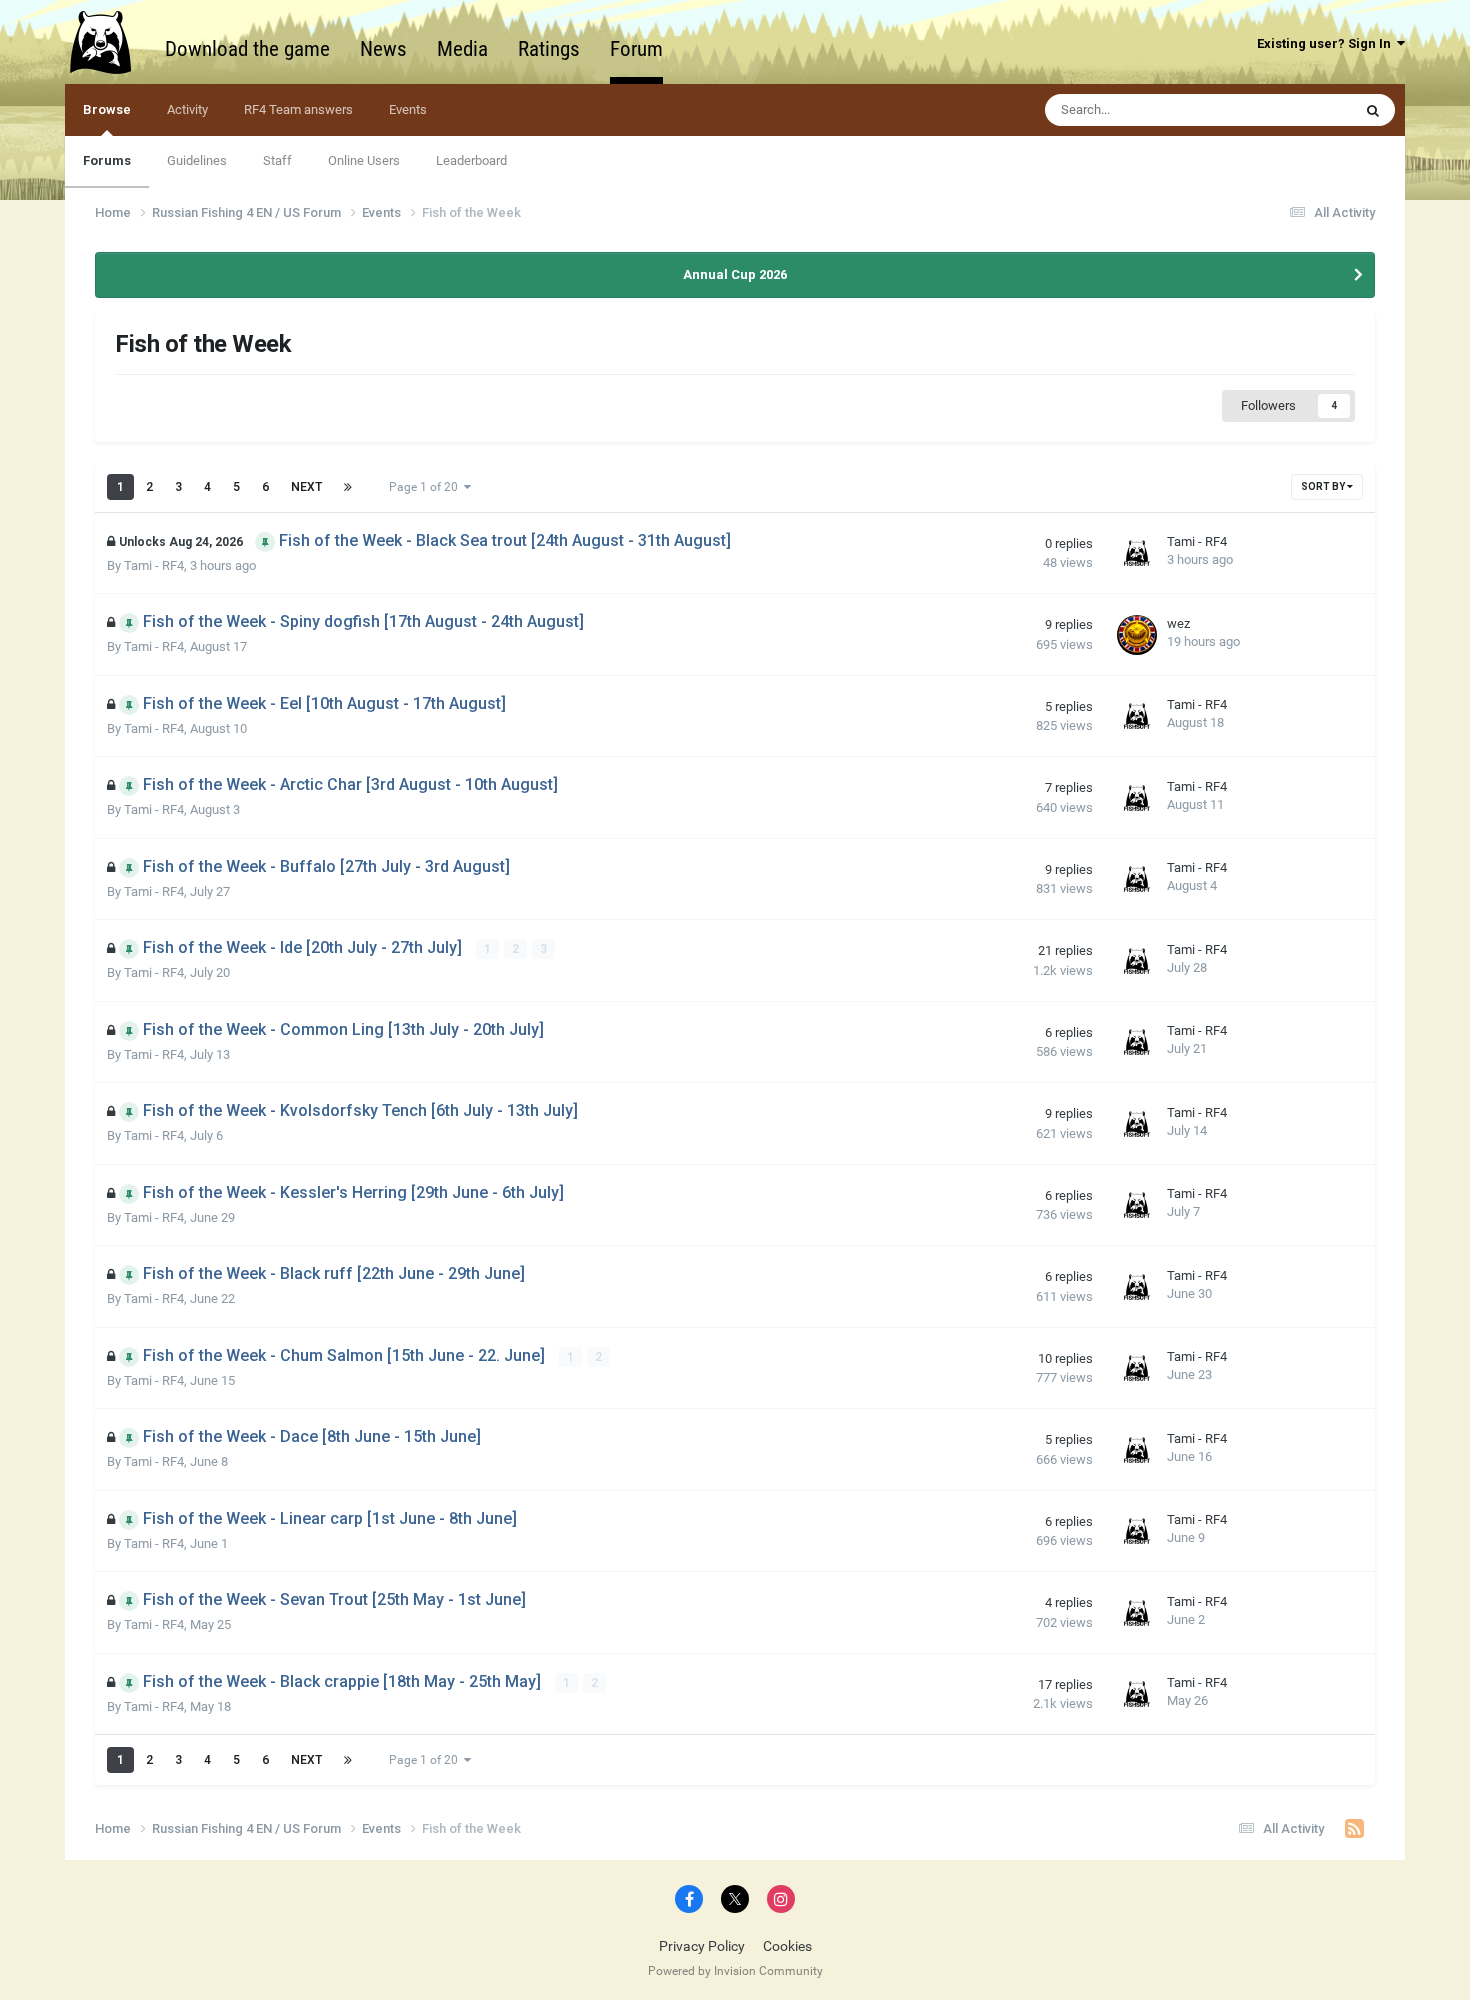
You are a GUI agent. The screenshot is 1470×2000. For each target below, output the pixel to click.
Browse (107, 109)
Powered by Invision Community (735, 1971)
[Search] (1373, 110)
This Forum (1293, 110)
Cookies (787, 1946)
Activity (187, 109)
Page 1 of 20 (426, 487)
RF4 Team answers (298, 109)
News (383, 49)
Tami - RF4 (154, 565)
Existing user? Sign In (1327, 43)
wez (1178, 623)
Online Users (364, 160)
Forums (107, 160)
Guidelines (197, 160)
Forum (636, 49)
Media (462, 49)
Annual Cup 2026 (735, 274)
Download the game (247, 49)
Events (408, 109)
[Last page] (348, 487)
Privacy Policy (702, 1946)
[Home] (110, 42)
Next (306, 487)
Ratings (549, 49)
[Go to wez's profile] (1137, 635)
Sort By (1324, 486)
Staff (277, 160)
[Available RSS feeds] (1354, 1829)
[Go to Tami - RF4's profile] (1137, 553)
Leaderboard (471, 160)
